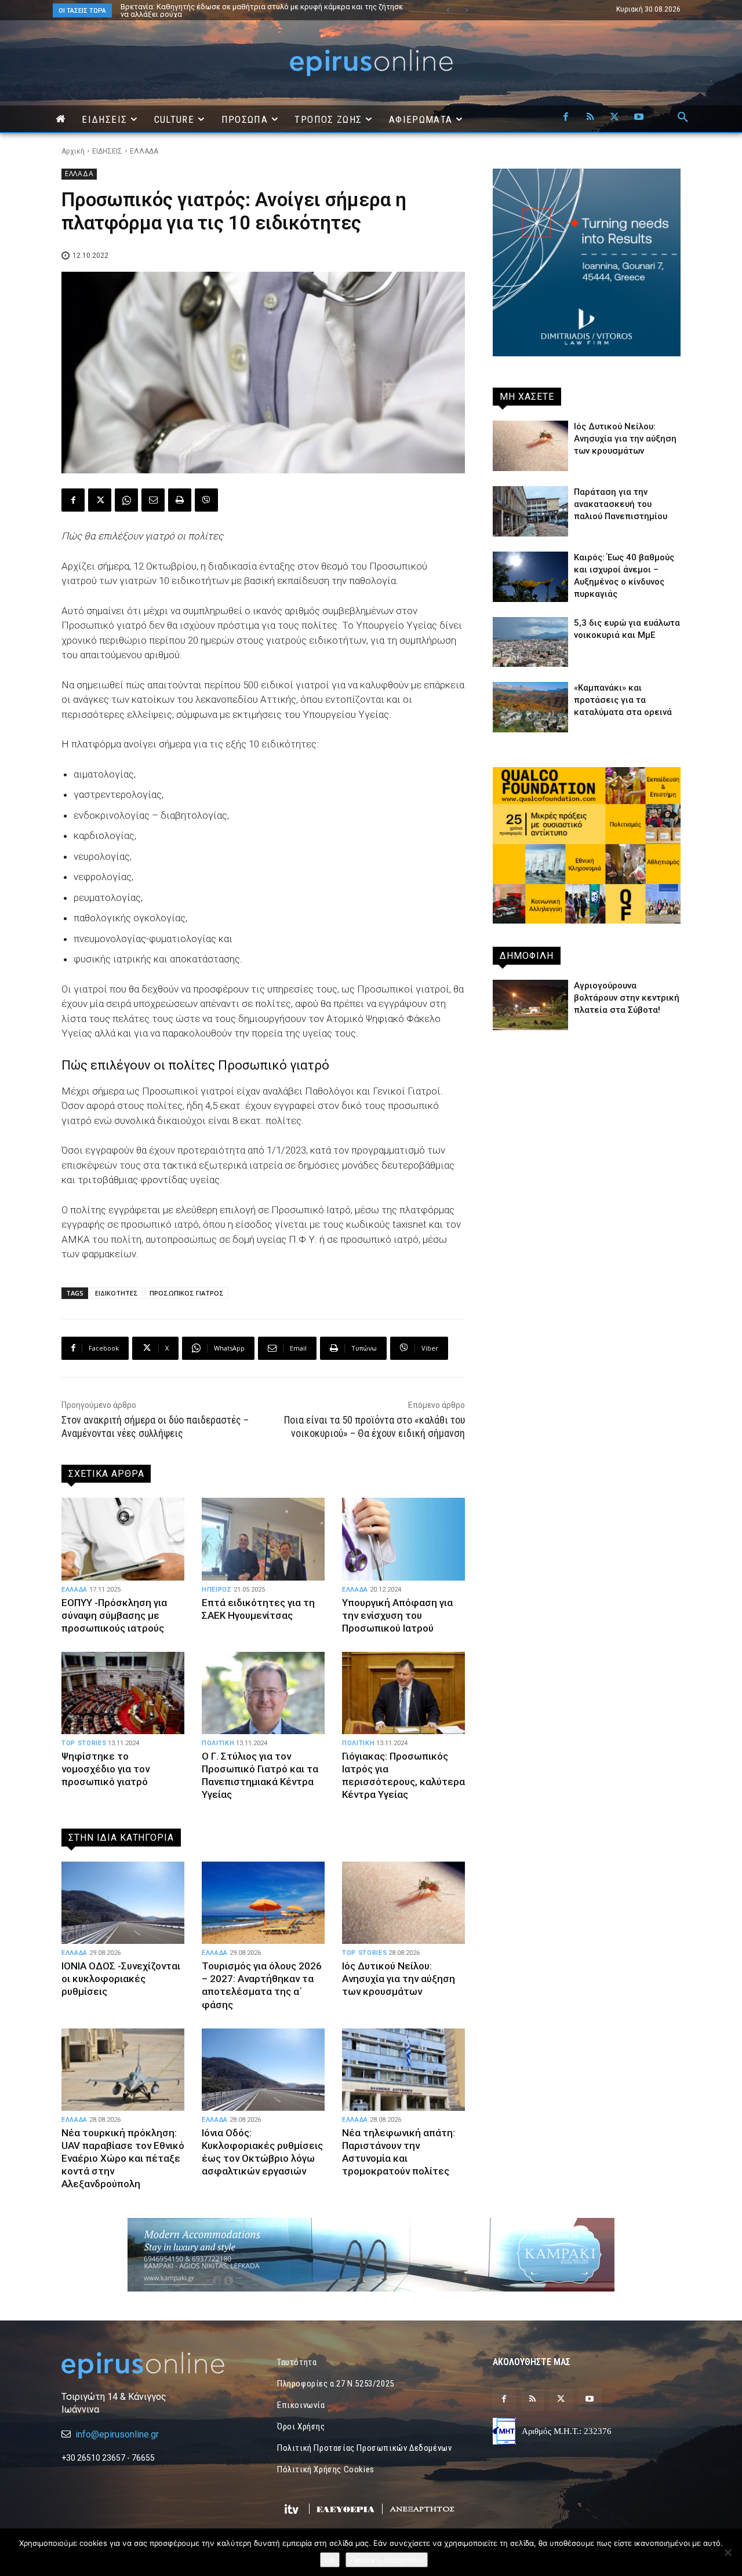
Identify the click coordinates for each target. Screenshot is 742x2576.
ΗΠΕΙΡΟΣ (217, 1590)
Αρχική (73, 151)
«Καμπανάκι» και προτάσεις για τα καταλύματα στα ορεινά (623, 700)
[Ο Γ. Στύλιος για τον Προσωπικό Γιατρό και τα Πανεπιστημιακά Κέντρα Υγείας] (263, 1693)
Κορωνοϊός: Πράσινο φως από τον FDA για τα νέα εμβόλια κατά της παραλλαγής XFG (266, 10)
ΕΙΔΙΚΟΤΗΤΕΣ (117, 1293)
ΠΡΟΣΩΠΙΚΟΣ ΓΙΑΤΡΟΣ (187, 1293)
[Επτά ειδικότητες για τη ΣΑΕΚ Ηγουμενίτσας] (263, 1539)
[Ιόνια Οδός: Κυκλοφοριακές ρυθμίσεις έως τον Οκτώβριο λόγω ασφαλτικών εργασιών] (263, 2070)
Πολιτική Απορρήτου (387, 2560)
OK (330, 2560)
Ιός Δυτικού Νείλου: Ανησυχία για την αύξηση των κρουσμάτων (399, 1979)
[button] (683, 118)
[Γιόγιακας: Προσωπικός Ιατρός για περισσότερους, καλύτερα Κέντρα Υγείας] (403, 1693)
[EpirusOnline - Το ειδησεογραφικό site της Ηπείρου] (371, 63)
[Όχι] (728, 2552)
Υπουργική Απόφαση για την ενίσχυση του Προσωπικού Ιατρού (397, 1615)
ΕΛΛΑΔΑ (144, 151)
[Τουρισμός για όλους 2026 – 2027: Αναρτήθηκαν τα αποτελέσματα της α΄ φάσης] (263, 1903)
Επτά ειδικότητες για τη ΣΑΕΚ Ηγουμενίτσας (258, 1609)
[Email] (153, 500)
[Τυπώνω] (180, 500)
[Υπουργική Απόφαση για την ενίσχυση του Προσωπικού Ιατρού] (403, 1539)
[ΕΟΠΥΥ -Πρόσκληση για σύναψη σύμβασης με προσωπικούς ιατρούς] (123, 1539)
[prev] (448, 10)
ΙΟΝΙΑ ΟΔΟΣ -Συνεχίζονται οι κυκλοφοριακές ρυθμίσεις (121, 1979)
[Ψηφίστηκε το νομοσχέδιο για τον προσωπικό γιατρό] (123, 1693)
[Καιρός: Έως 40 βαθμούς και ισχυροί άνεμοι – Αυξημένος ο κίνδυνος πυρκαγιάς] (530, 577)
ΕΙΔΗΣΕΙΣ (107, 151)
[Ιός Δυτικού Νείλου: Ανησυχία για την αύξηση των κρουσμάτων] (403, 1903)
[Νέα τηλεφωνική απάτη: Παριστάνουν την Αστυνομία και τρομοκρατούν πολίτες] (403, 2070)
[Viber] (206, 500)
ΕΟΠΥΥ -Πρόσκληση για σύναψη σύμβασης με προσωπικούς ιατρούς (114, 1615)
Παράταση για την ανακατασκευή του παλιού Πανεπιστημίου (621, 504)
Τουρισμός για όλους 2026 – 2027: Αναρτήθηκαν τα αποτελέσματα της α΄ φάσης (262, 1985)
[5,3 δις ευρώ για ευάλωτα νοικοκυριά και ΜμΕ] (530, 642)
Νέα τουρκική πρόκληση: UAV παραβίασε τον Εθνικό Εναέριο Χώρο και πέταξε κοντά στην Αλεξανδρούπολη (123, 2158)
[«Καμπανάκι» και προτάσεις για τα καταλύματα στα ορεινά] (530, 707)
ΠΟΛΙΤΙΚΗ (218, 1743)
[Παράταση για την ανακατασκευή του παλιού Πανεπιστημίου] (530, 511)
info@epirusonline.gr (117, 2434)
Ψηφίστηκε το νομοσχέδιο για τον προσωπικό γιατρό (106, 1769)
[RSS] (590, 118)
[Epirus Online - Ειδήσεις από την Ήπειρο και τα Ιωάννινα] (155, 2365)
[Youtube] (639, 118)
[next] (466, 10)
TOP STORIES (84, 1743)
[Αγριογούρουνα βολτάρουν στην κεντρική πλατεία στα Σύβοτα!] (530, 1005)
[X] (614, 118)
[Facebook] (566, 118)
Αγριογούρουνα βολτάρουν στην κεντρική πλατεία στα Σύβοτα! (627, 998)
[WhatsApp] (126, 500)
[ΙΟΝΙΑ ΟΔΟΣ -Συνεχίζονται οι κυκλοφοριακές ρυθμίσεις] (123, 1903)
